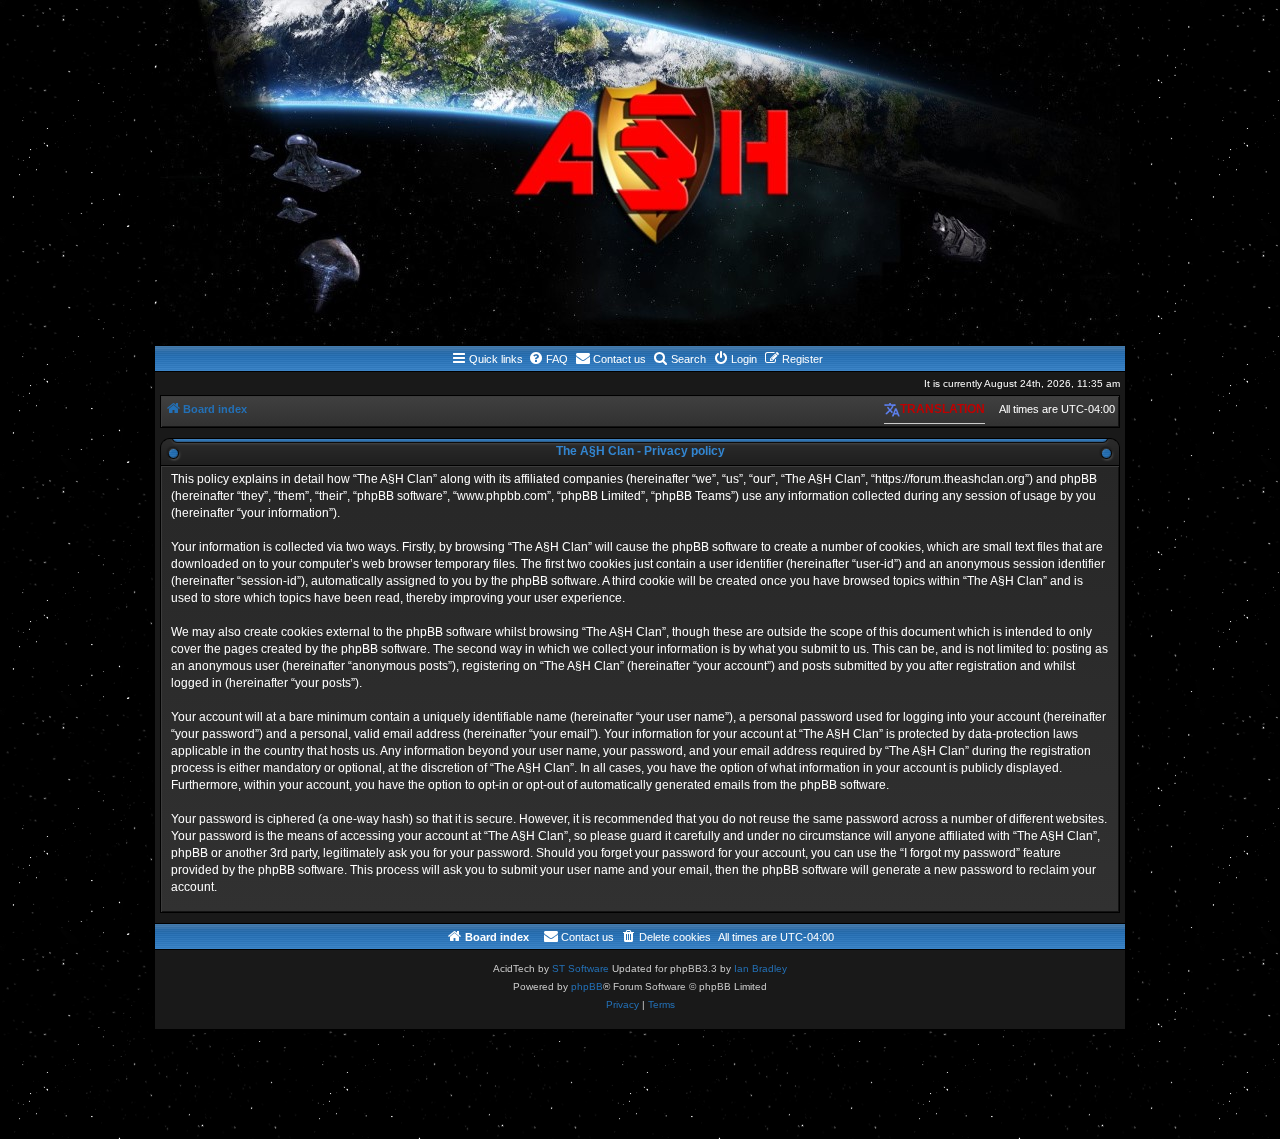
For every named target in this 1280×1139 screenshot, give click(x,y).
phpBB (587, 986)
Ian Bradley (760, 968)
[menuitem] (548, 359)
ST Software (580, 968)
